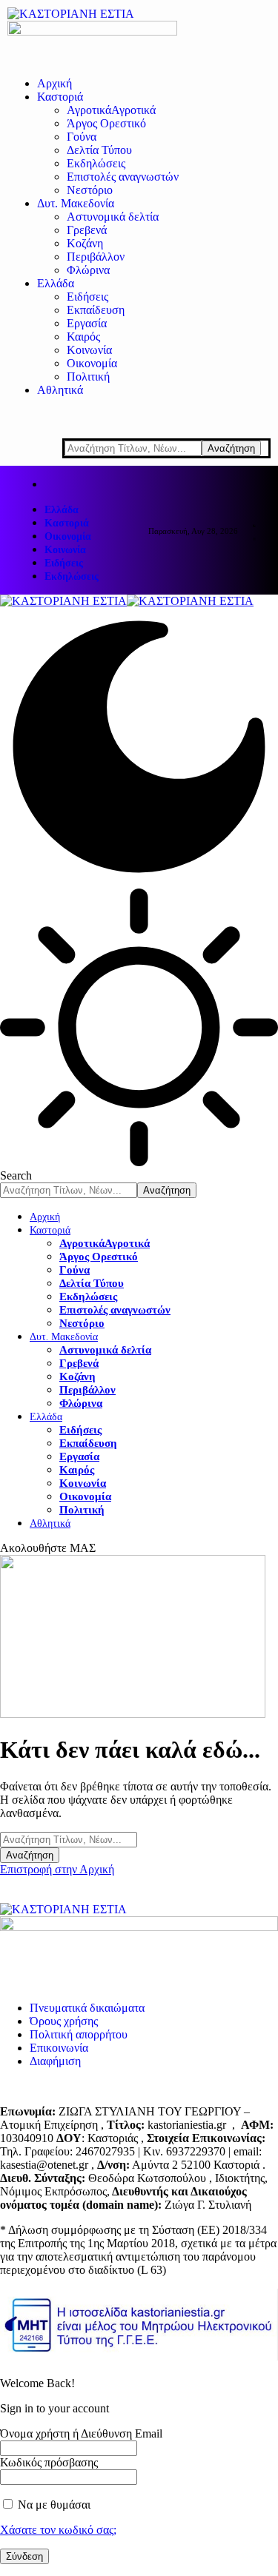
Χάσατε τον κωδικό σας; (58, 2530)
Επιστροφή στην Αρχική (57, 1869)
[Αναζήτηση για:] (69, 1839)
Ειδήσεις (64, 563)
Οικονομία (68, 536)
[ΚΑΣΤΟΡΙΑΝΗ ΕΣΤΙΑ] (127, 601)
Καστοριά (67, 523)
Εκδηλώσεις (72, 576)
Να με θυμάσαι (53, 2505)
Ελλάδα (62, 510)
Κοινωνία (65, 550)
